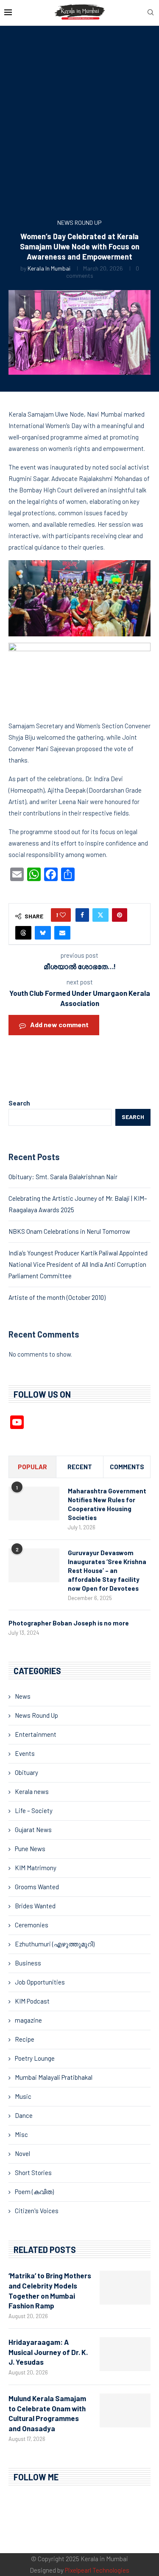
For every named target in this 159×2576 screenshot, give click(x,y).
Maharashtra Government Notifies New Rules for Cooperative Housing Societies (107, 1504)
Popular (32, 1467)
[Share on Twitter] (100, 915)
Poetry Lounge (35, 2058)
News (23, 1696)
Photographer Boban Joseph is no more (69, 1623)
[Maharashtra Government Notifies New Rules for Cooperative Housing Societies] (34, 1504)
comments (127, 1467)
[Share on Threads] (23, 933)
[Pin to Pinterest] (120, 915)
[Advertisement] (79, 125)
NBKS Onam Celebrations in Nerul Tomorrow (69, 1231)
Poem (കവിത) (34, 2192)
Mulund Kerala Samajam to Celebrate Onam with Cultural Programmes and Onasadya (47, 2413)
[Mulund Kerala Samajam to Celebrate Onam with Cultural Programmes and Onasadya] (125, 2410)
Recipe (25, 2039)
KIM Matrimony (36, 1868)
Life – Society (34, 1810)
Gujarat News (33, 1830)
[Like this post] (63, 915)
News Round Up (36, 1715)
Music (23, 2096)
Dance (24, 2115)
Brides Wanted (35, 1906)
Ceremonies (32, 1925)
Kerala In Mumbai (49, 268)
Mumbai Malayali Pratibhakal (54, 2077)
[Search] (151, 13)
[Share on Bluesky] (43, 933)
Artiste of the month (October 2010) (57, 1297)
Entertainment (36, 1734)
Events (25, 1753)
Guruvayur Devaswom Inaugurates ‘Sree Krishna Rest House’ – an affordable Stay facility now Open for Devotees (107, 1570)
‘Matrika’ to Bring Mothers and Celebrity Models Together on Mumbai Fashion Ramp (50, 2290)
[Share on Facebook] (82, 915)
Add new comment (59, 1024)
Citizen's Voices (37, 2211)
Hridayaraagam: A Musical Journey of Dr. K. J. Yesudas (48, 2352)
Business (28, 1963)
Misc (21, 2134)
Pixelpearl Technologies (97, 2570)
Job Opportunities (40, 1982)
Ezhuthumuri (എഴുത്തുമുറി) (55, 1944)
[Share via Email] (62, 933)
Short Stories (33, 2172)
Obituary (26, 1772)
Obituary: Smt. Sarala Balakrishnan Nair (63, 1177)
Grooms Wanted (37, 1887)
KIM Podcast (32, 2001)
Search (19, 1103)
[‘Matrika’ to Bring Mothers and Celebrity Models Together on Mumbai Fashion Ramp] (125, 2288)
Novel (22, 2153)
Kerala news (32, 1791)
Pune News (30, 1849)
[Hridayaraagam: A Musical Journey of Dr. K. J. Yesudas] (125, 2354)
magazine (28, 2020)
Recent (80, 1467)
